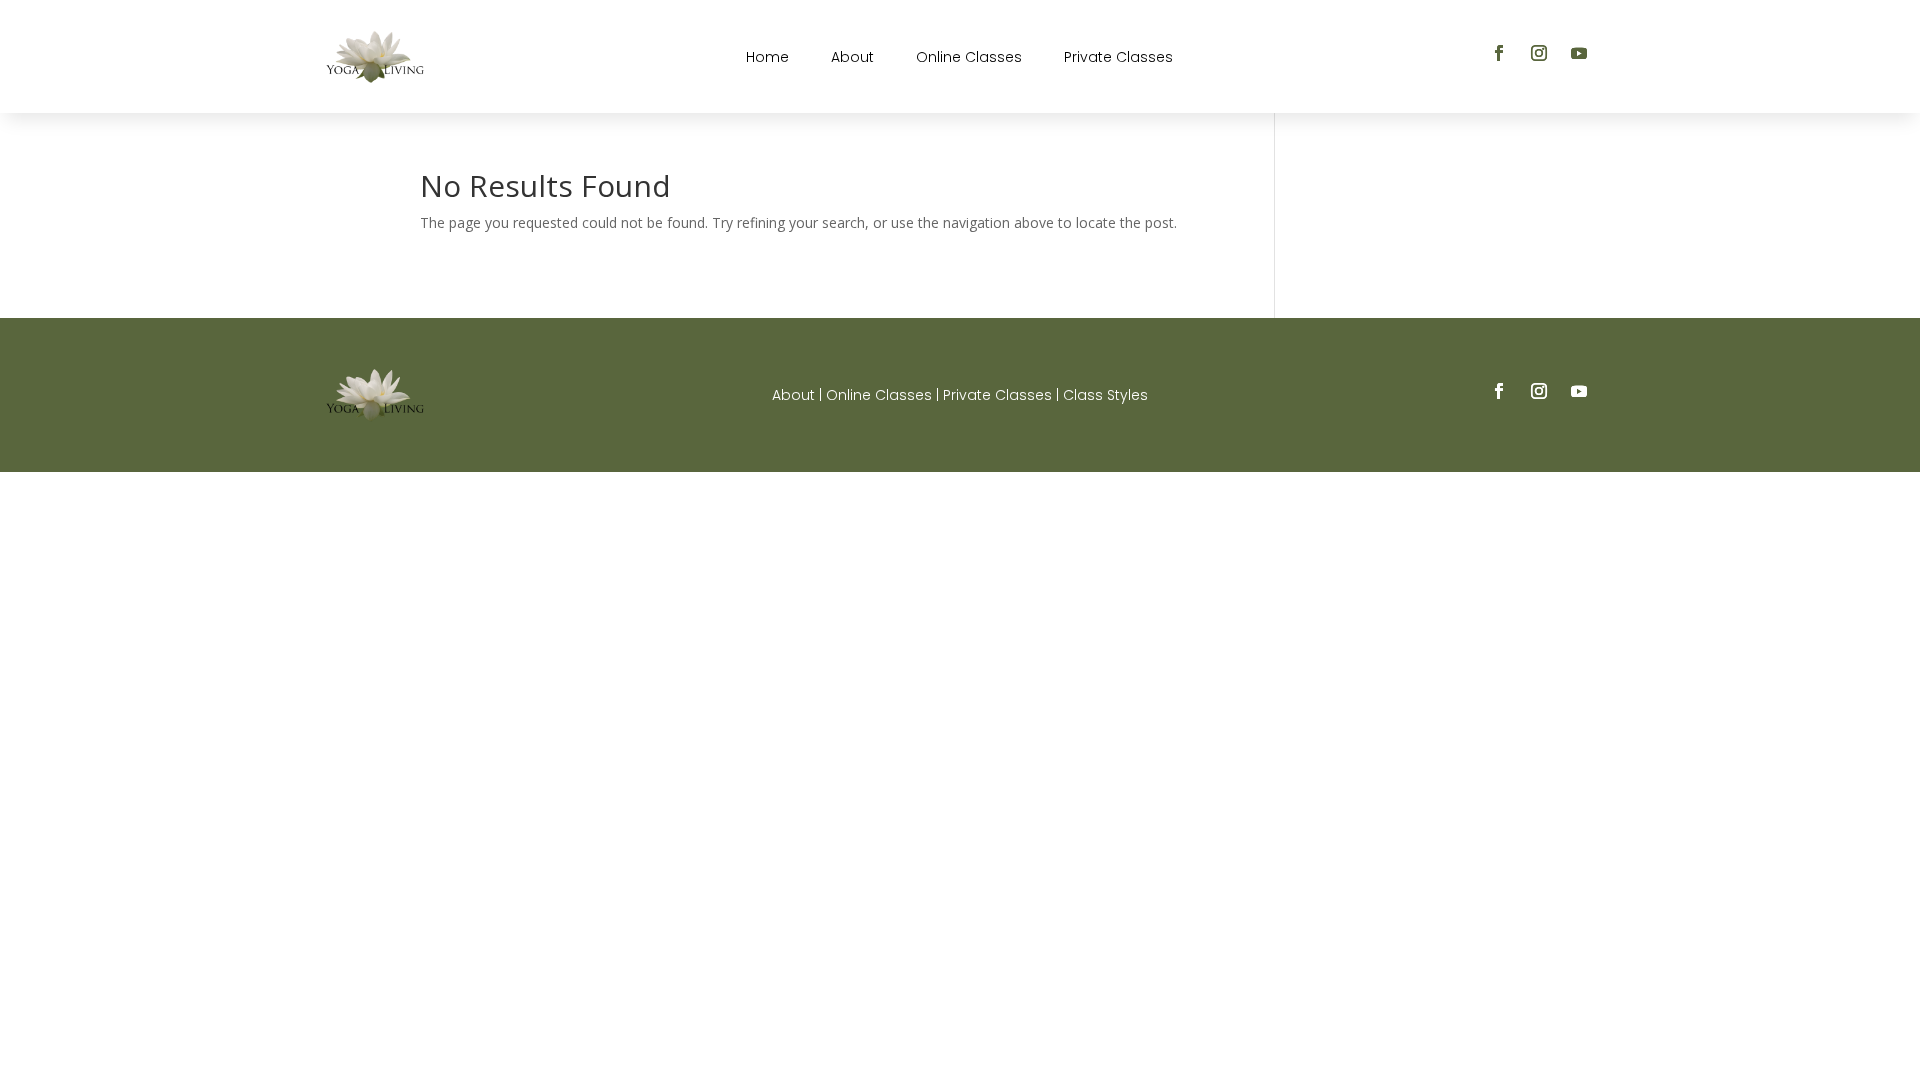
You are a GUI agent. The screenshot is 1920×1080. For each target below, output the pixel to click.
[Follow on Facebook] (1499, 53)
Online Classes (969, 58)
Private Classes (1118, 58)
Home (767, 58)
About (852, 58)
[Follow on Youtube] (1579, 53)
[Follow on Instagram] (1539, 53)
